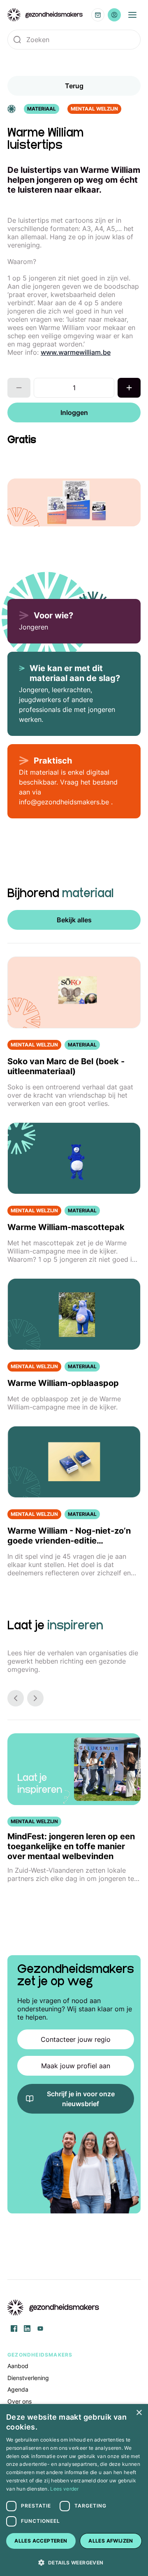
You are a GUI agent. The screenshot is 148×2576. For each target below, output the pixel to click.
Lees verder (64, 2489)
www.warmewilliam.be (76, 352)
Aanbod (18, 2366)
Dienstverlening (28, 2378)
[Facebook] (14, 2329)
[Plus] (129, 388)
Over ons (20, 2401)
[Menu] (132, 15)
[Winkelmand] (98, 15)
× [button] (139, 2413)
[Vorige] (16, 1698)
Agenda (18, 2389)
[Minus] (19, 388)
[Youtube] (40, 2329)
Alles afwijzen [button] (111, 2541)
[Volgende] (35, 1698)
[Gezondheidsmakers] (45, 15)
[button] (74, 2562)
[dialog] (74, 2490)
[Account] (114, 15)
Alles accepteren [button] (41, 2541)
